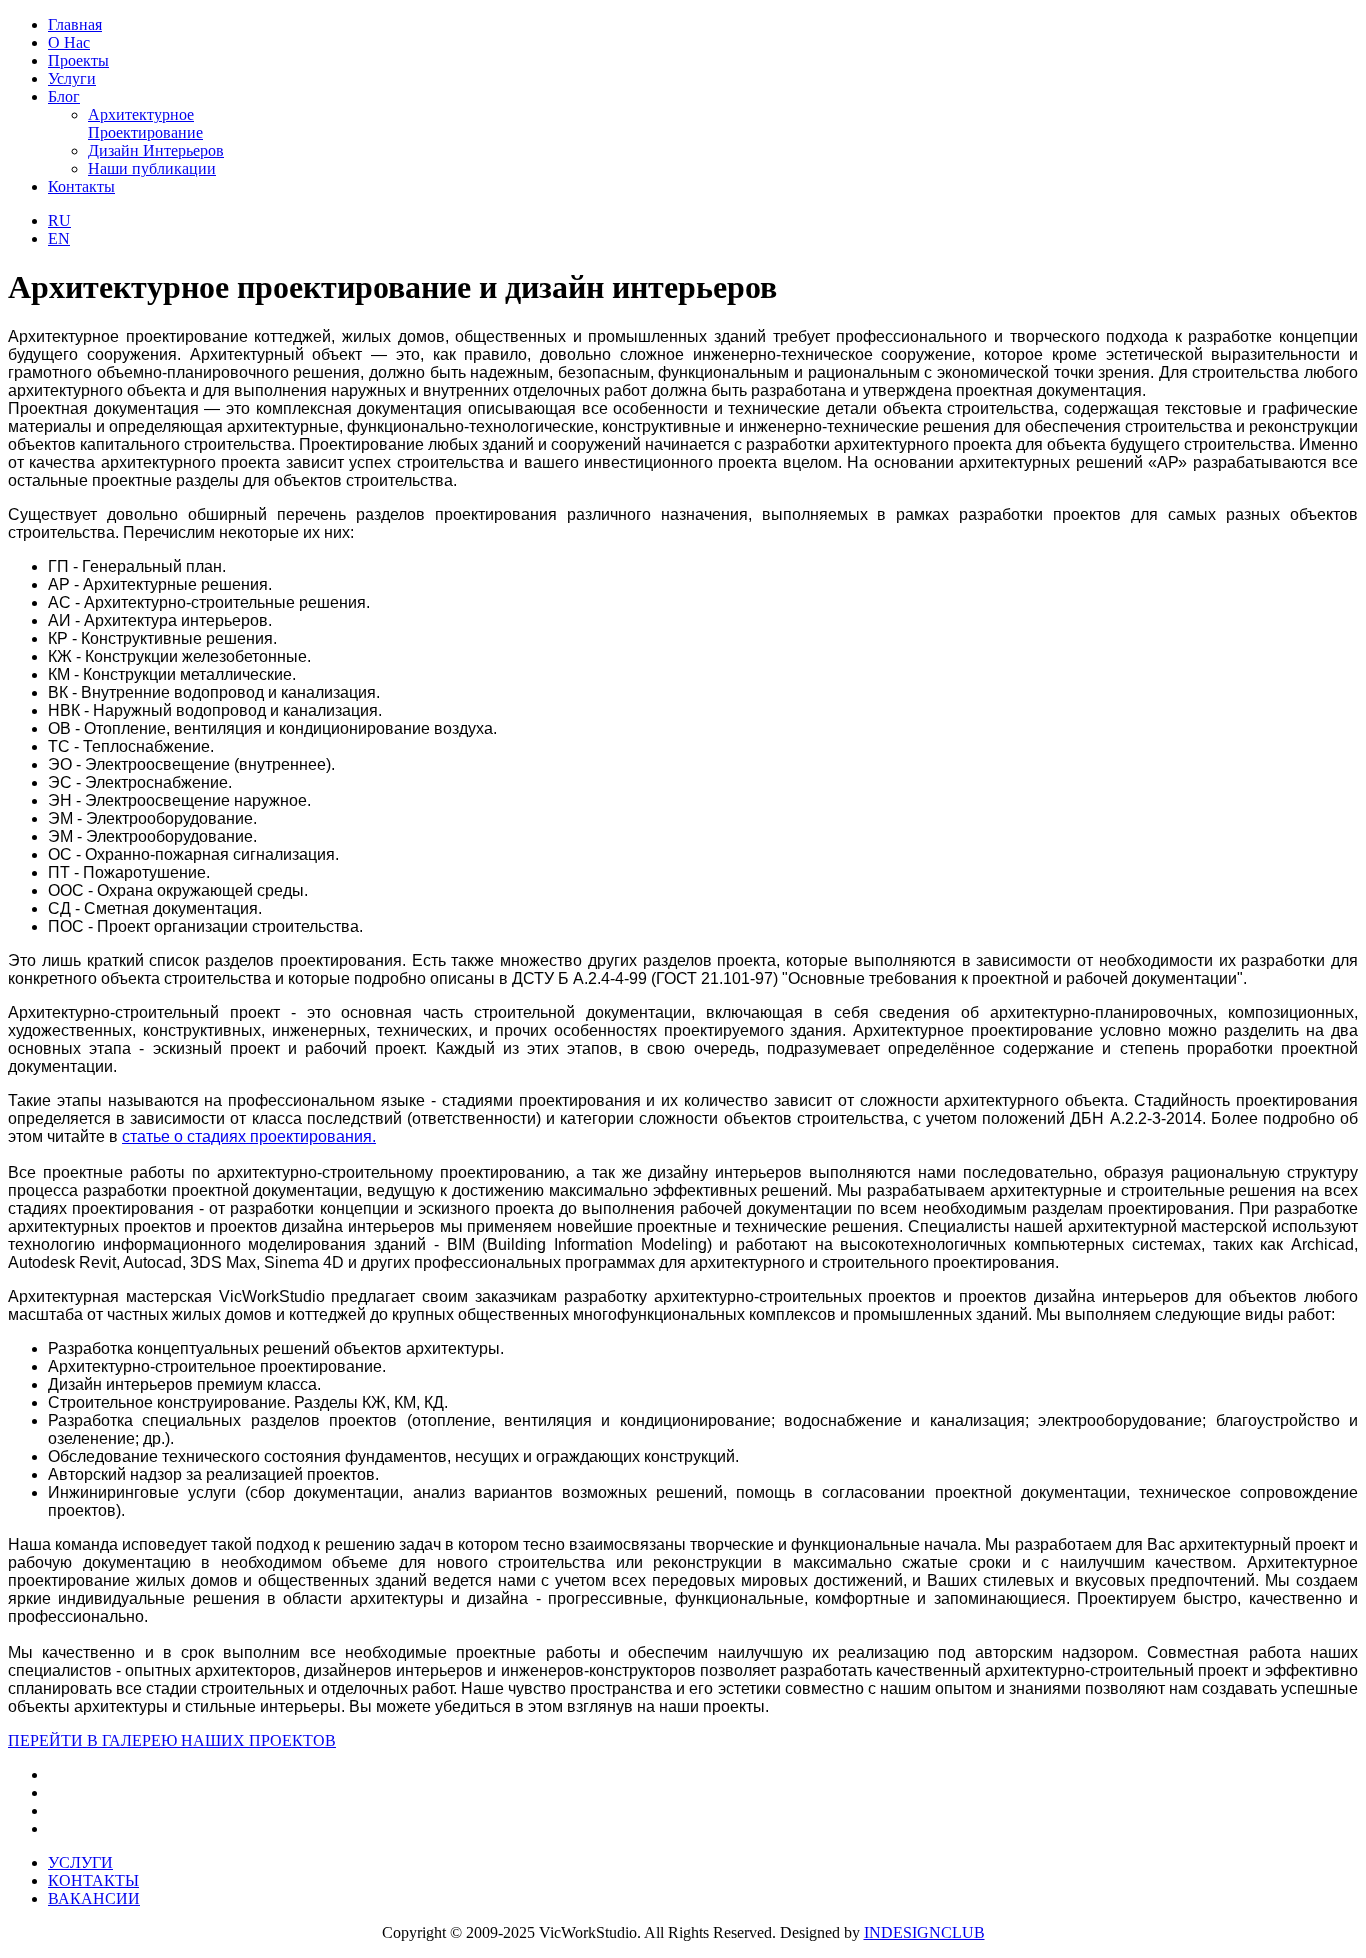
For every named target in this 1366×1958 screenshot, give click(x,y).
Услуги (72, 78)
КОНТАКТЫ (93, 1880)
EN (59, 238)
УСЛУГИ (80, 1862)
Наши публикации (152, 168)
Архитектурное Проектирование (145, 123)
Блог (64, 96)
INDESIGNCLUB (924, 1932)
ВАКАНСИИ (94, 1898)
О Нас (69, 42)
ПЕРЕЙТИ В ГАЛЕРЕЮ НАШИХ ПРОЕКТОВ (172, 1740)
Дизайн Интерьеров (156, 150)
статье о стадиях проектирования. (249, 1136)
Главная (75, 24)
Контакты (81, 186)
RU (59, 220)
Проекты (78, 60)
